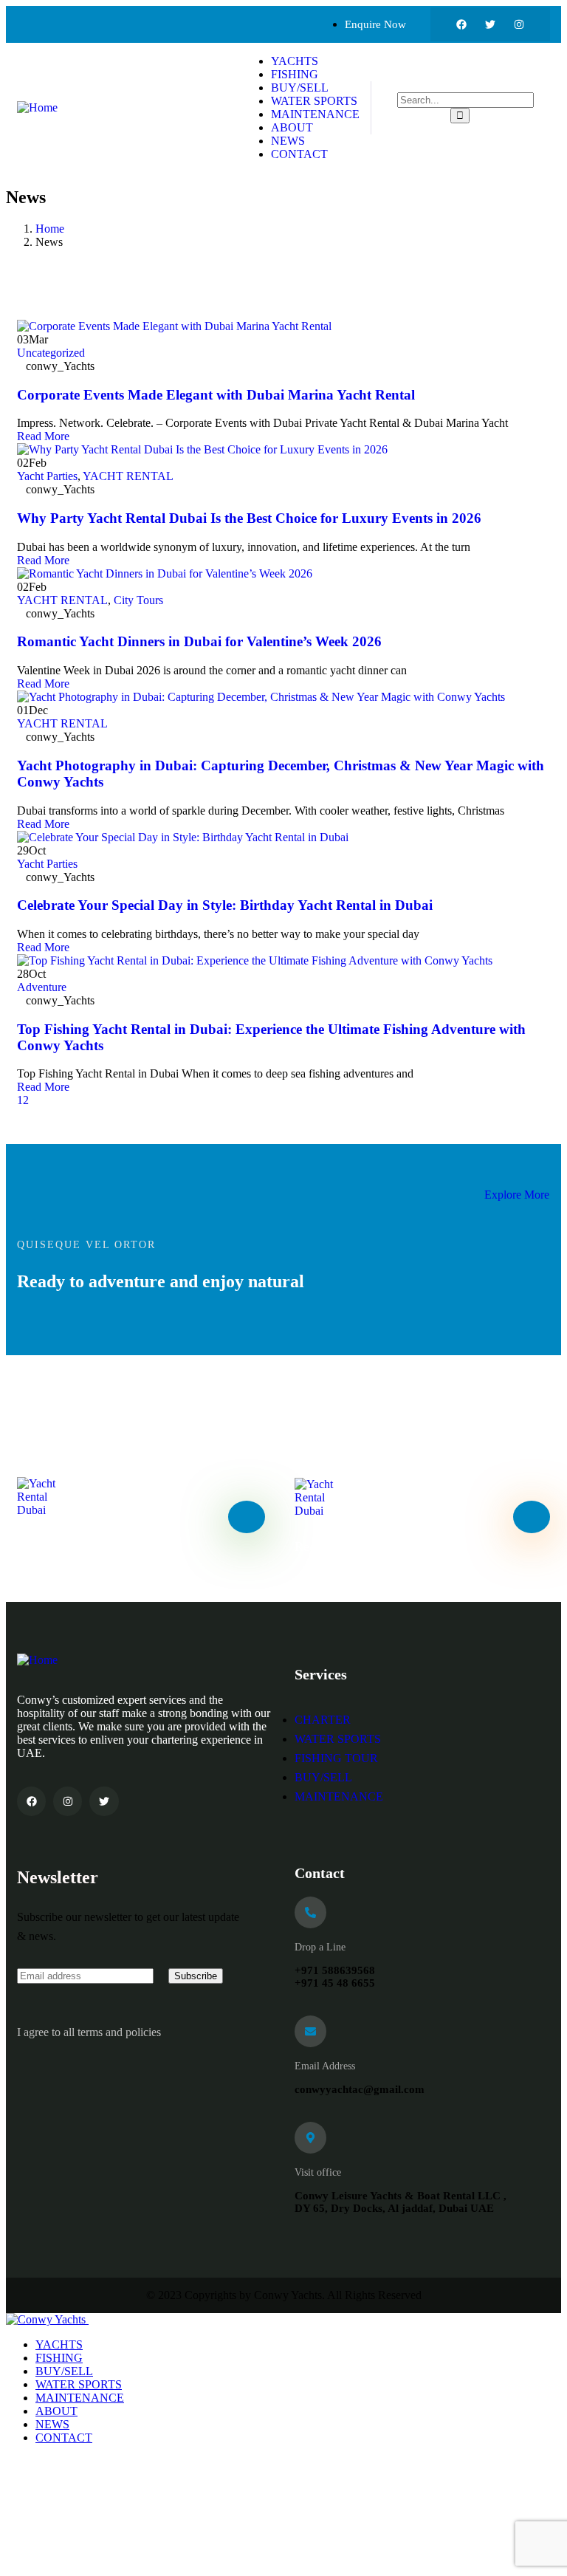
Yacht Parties (47, 476)
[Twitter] (490, 24)
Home (50, 229)
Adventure (42, 987)
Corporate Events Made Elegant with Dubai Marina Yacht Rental (216, 395)
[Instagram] (519, 24)
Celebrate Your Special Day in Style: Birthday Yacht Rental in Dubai (225, 905)
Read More (45, 436)
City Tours (138, 600)
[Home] (37, 107)
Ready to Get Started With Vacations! (395, 1546)
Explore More (517, 1195)
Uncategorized (51, 353)
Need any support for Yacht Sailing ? (116, 1546)
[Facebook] (461, 24)
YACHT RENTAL (128, 476)
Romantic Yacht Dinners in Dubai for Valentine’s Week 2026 (199, 641)
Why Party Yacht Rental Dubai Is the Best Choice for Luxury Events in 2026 (249, 518)
